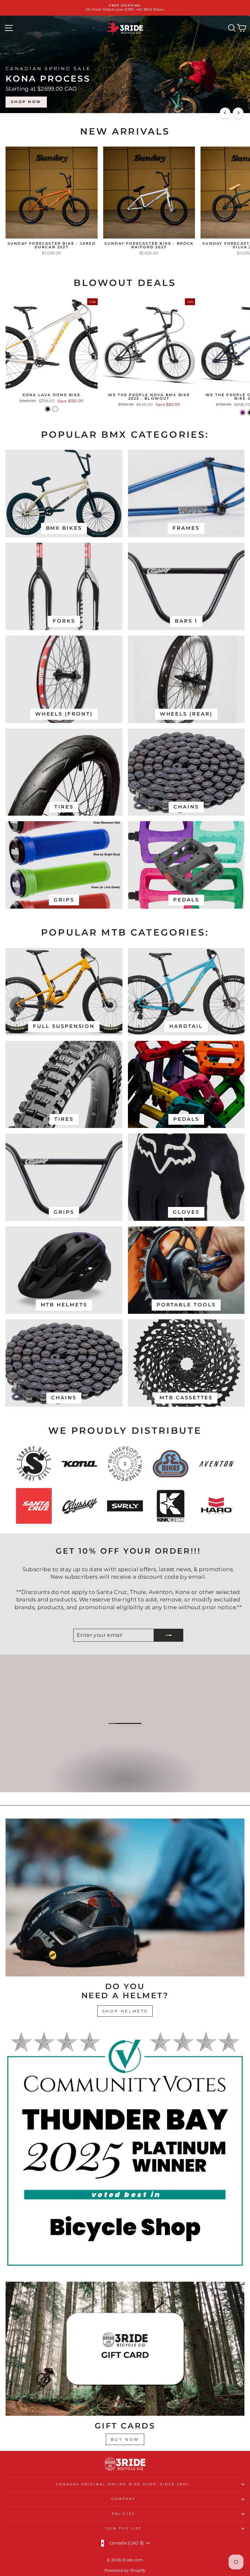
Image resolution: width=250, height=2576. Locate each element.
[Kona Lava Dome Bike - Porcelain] (55, 409)
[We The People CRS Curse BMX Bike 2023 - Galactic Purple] (243, 413)
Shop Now (223, 102)
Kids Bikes (125, 1785)
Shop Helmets (125, 2011)
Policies (123, 2514)
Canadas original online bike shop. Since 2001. (123, 2484)
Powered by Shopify (125, 2570)
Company (124, 2499)
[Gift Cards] (125, 2349)
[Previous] (225, 113)
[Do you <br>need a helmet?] (125, 1898)
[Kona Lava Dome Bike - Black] (48, 409)
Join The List (123, 2528)
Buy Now (125, 2439)
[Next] (238, 113)
